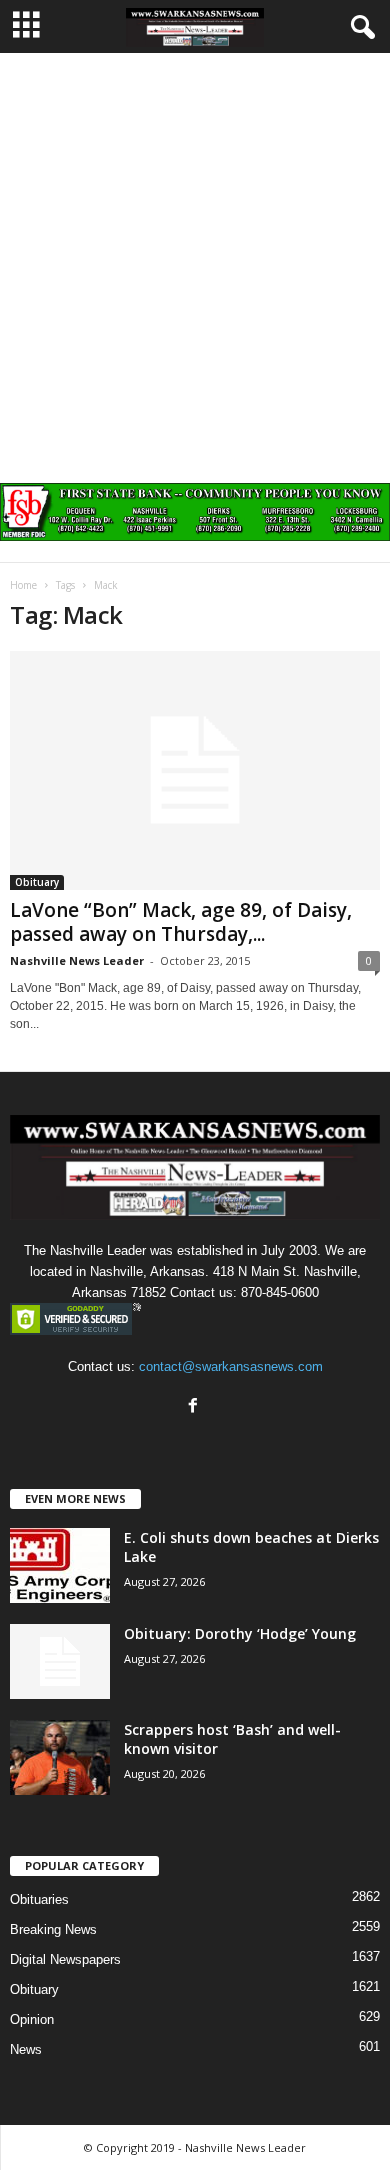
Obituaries (39, 1899)
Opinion (32, 2019)
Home (23, 585)
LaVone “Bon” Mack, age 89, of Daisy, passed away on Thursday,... (181, 922)
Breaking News (53, 1929)
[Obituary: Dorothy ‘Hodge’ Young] (60, 1661)
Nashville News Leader (77, 960)
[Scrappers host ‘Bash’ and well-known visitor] (60, 1757)
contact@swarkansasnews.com (231, 1366)
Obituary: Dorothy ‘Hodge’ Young (240, 1633)
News (26, 2049)
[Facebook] (195, 1407)
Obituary (37, 882)
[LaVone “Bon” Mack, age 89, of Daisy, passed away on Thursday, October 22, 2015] (195, 770)
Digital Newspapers (65, 1959)
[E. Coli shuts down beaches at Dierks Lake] (60, 1565)
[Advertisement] (195, 258)
